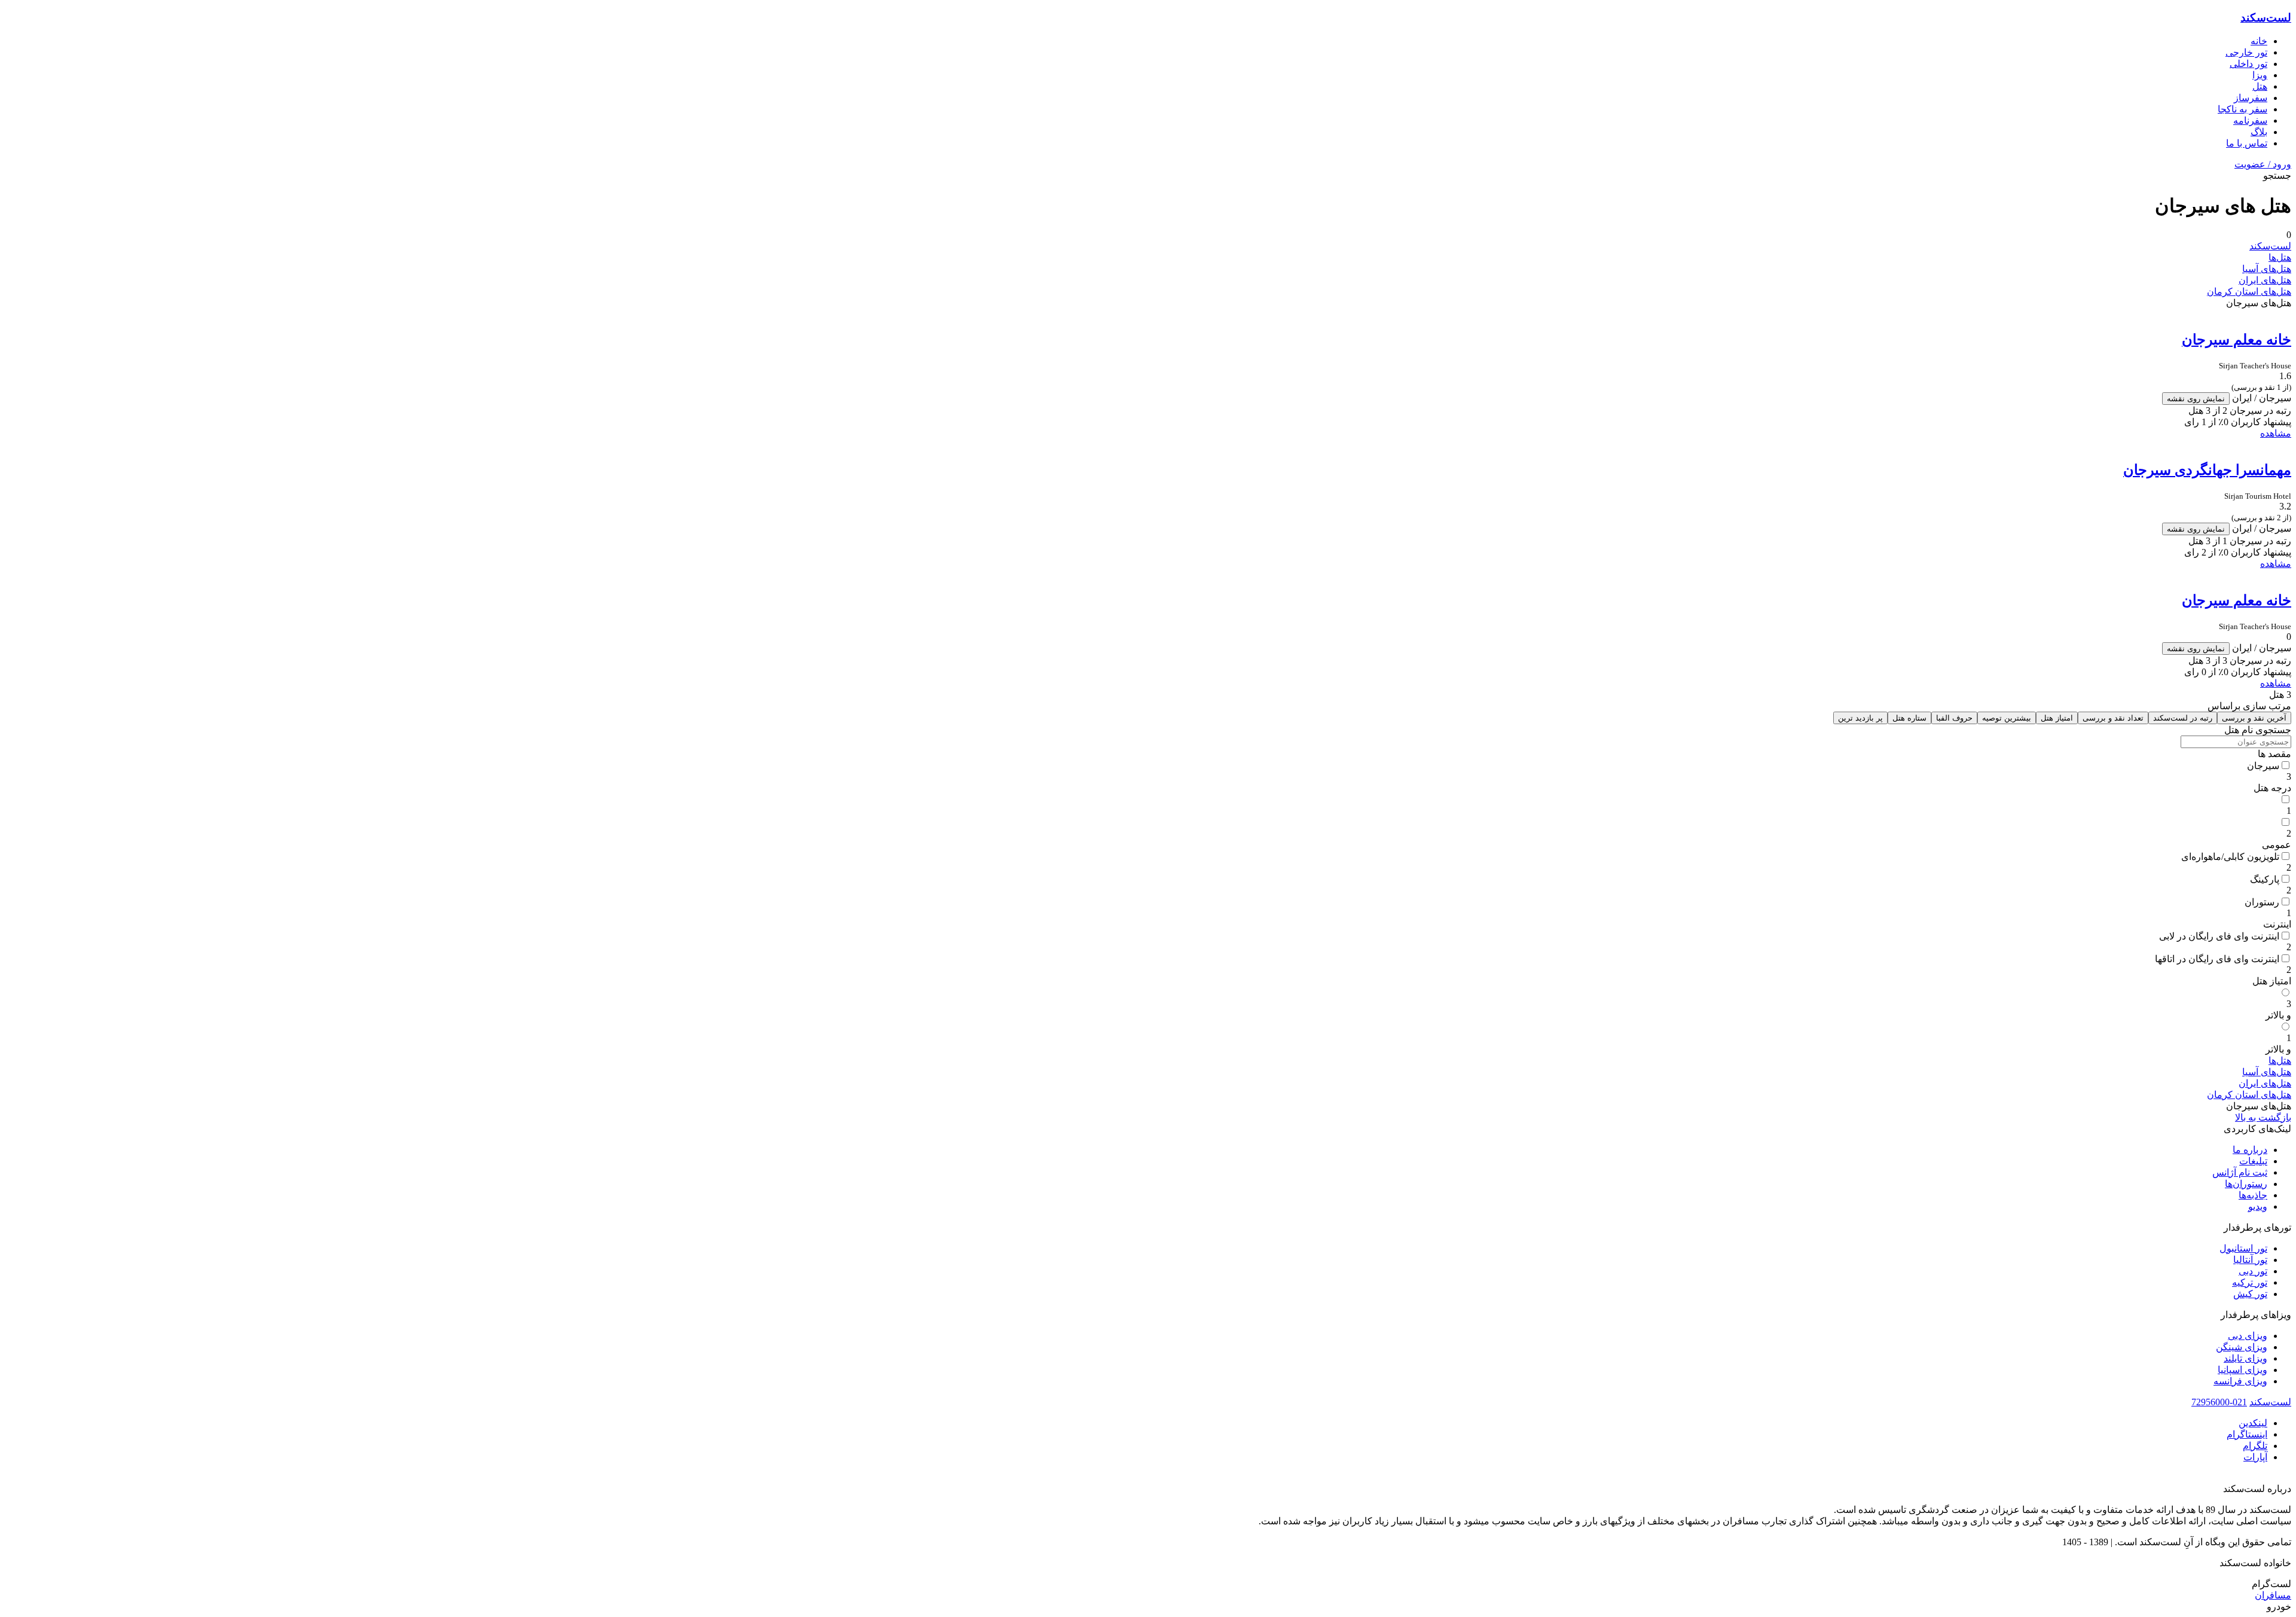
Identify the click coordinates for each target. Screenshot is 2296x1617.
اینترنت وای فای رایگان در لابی (2219, 936)
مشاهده (2276, 433)
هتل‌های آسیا (2267, 269)
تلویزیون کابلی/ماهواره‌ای (2230, 857)
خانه (2259, 41)
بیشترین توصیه (2007, 718)
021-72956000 (2219, 1402)
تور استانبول (2243, 1248)
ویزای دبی (2248, 1336)
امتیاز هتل (2057, 718)
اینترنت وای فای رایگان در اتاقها (2217, 959)
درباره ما (2250, 1150)
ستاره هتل (1909, 718)
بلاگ (2259, 132)
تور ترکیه (2250, 1282)
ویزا (2260, 75)
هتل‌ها (2280, 257)
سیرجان (2263, 766)
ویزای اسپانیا (2242, 1370)
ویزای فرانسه (2240, 1381)
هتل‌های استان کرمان (2249, 292)
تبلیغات (2253, 1161)
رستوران (2262, 902)
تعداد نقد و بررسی (2113, 718)
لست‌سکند (2266, 18)
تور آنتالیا (2250, 1260)
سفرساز (2251, 98)
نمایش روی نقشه (2196, 399)
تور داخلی (2248, 64)
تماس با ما (2247, 143)
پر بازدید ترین (1860, 718)
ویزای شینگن (2242, 1347)
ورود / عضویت (2263, 164)
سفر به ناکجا (2242, 109)
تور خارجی (2246, 52)
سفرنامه (2250, 120)
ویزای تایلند (2245, 1358)
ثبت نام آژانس (2240, 1172)
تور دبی (2253, 1271)
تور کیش (2250, 1294)
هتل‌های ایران (2265, 280)
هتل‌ (2260, 86)
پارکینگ (2265, 879)
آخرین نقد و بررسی (2254, 718)
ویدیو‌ (2258, 1206)
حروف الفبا (1954, 718)
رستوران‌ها (2246, 1184)
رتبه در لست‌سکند (2183, 718)
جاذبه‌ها (2253, 1195)
